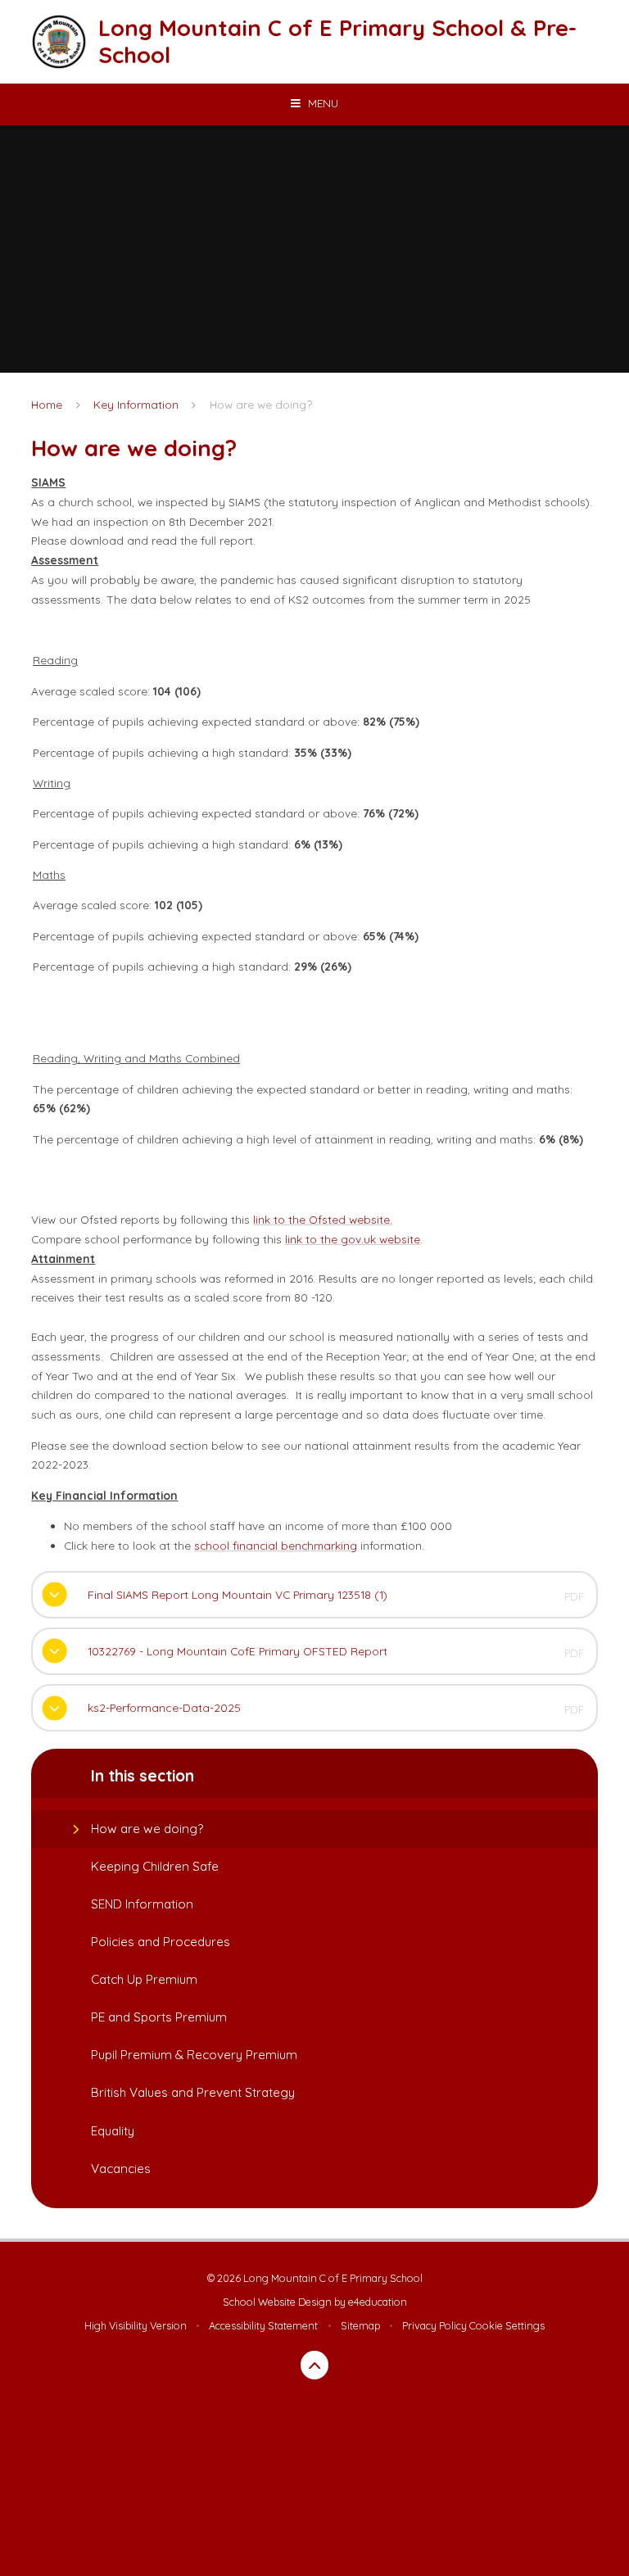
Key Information (136, 404)
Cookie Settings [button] (507, 2325)
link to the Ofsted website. (323, 1219)
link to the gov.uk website (353, 1239)
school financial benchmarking (276, 1545)
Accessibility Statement (263, 2325)
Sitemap (360, 2325)
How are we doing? (261, 404)
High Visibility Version (136, 2325)
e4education (378, 2302)
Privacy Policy (434, 2325)
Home (47, 404)
